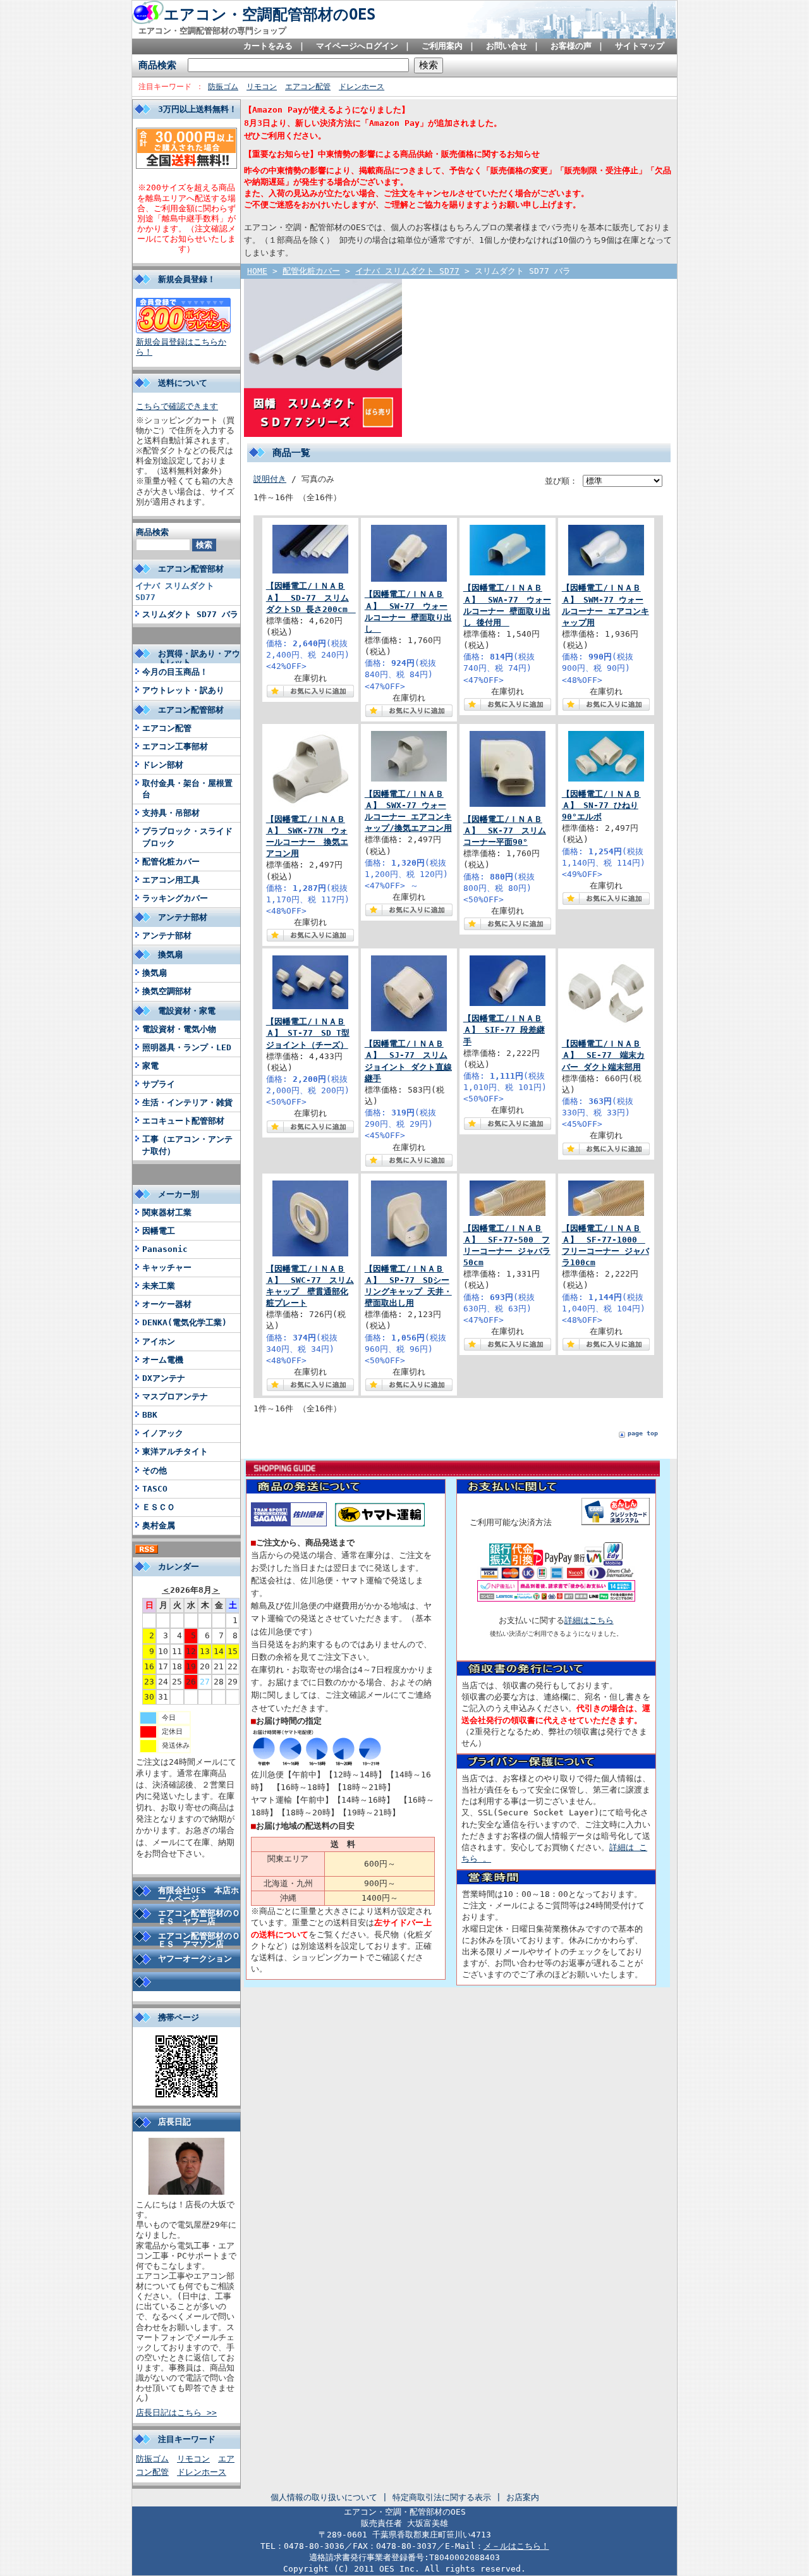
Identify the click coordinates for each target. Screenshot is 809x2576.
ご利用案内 (442, 46)
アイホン (159, 1341)
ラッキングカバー (175, 898)
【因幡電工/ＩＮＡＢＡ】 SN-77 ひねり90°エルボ (601, 805)
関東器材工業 (167, 1212)
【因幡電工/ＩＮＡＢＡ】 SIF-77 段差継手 (504, 1030)
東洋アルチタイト (175, 1451)
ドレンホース (362, 87)
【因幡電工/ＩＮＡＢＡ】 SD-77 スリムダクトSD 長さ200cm (311, 597)
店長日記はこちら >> (176, 2413)
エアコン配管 (308, 87)
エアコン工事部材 (175, 746)
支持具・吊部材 (171, 813)
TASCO (155, 1489)
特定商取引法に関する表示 (442, 2497)
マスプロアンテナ (175, 1396)
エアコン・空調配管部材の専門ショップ (212, 31)
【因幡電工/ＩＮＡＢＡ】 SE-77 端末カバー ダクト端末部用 (603, 1055)
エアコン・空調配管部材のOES (270, 15)
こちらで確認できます (177, 406)
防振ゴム (223, 87)
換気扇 (155, 973)
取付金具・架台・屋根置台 (187, 789)
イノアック (163, 1433)
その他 (155, 1470)
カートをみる (268, 46)
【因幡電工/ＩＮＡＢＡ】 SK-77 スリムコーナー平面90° (505, 831)
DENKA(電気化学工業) (185, 1322)
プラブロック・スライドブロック (187, 837)
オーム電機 (163, 1360)
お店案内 (523, 2497)
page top (643, 1433)
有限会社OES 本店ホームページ (198, 1894)
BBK (150, 1415)
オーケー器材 (167, 1304)
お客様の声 (571, 46)
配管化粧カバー (171, 862)
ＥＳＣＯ (159, 1507)
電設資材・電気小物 (179, 1029)
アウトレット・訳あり (183, 690)
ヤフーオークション (195, 1959)
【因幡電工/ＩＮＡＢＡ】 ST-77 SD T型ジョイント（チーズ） (308, 1033)
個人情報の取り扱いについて (324, 2497)
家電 (150, 1066)
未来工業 (159, 1286)
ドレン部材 (163, 765)
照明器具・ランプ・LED (187, 1047)
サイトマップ (640, 46)
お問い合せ (507, 46)
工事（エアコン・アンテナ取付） (187, 1145)
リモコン (262, 87)
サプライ (159, 1084)
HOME (257, 271)
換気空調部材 (167, 991)
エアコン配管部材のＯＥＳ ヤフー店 (199, 1917)
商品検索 (157, 65)
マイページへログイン (357, 46)
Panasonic (165, 1249)
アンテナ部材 (167, 935)
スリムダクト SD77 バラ (190, 614)
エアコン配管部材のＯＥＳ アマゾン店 (199, 1940)
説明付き (270, 479)
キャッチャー (167, 1267)
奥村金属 (159, 1525)
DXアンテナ (164, 1378)
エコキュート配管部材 (183, 1121)
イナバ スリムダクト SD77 (175, 592)
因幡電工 (159, 1231)
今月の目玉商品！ (175, 672)
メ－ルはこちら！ (516, 2546)
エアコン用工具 (171, 880)
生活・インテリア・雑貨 (187, 1102)
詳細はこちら (589, 1620)
